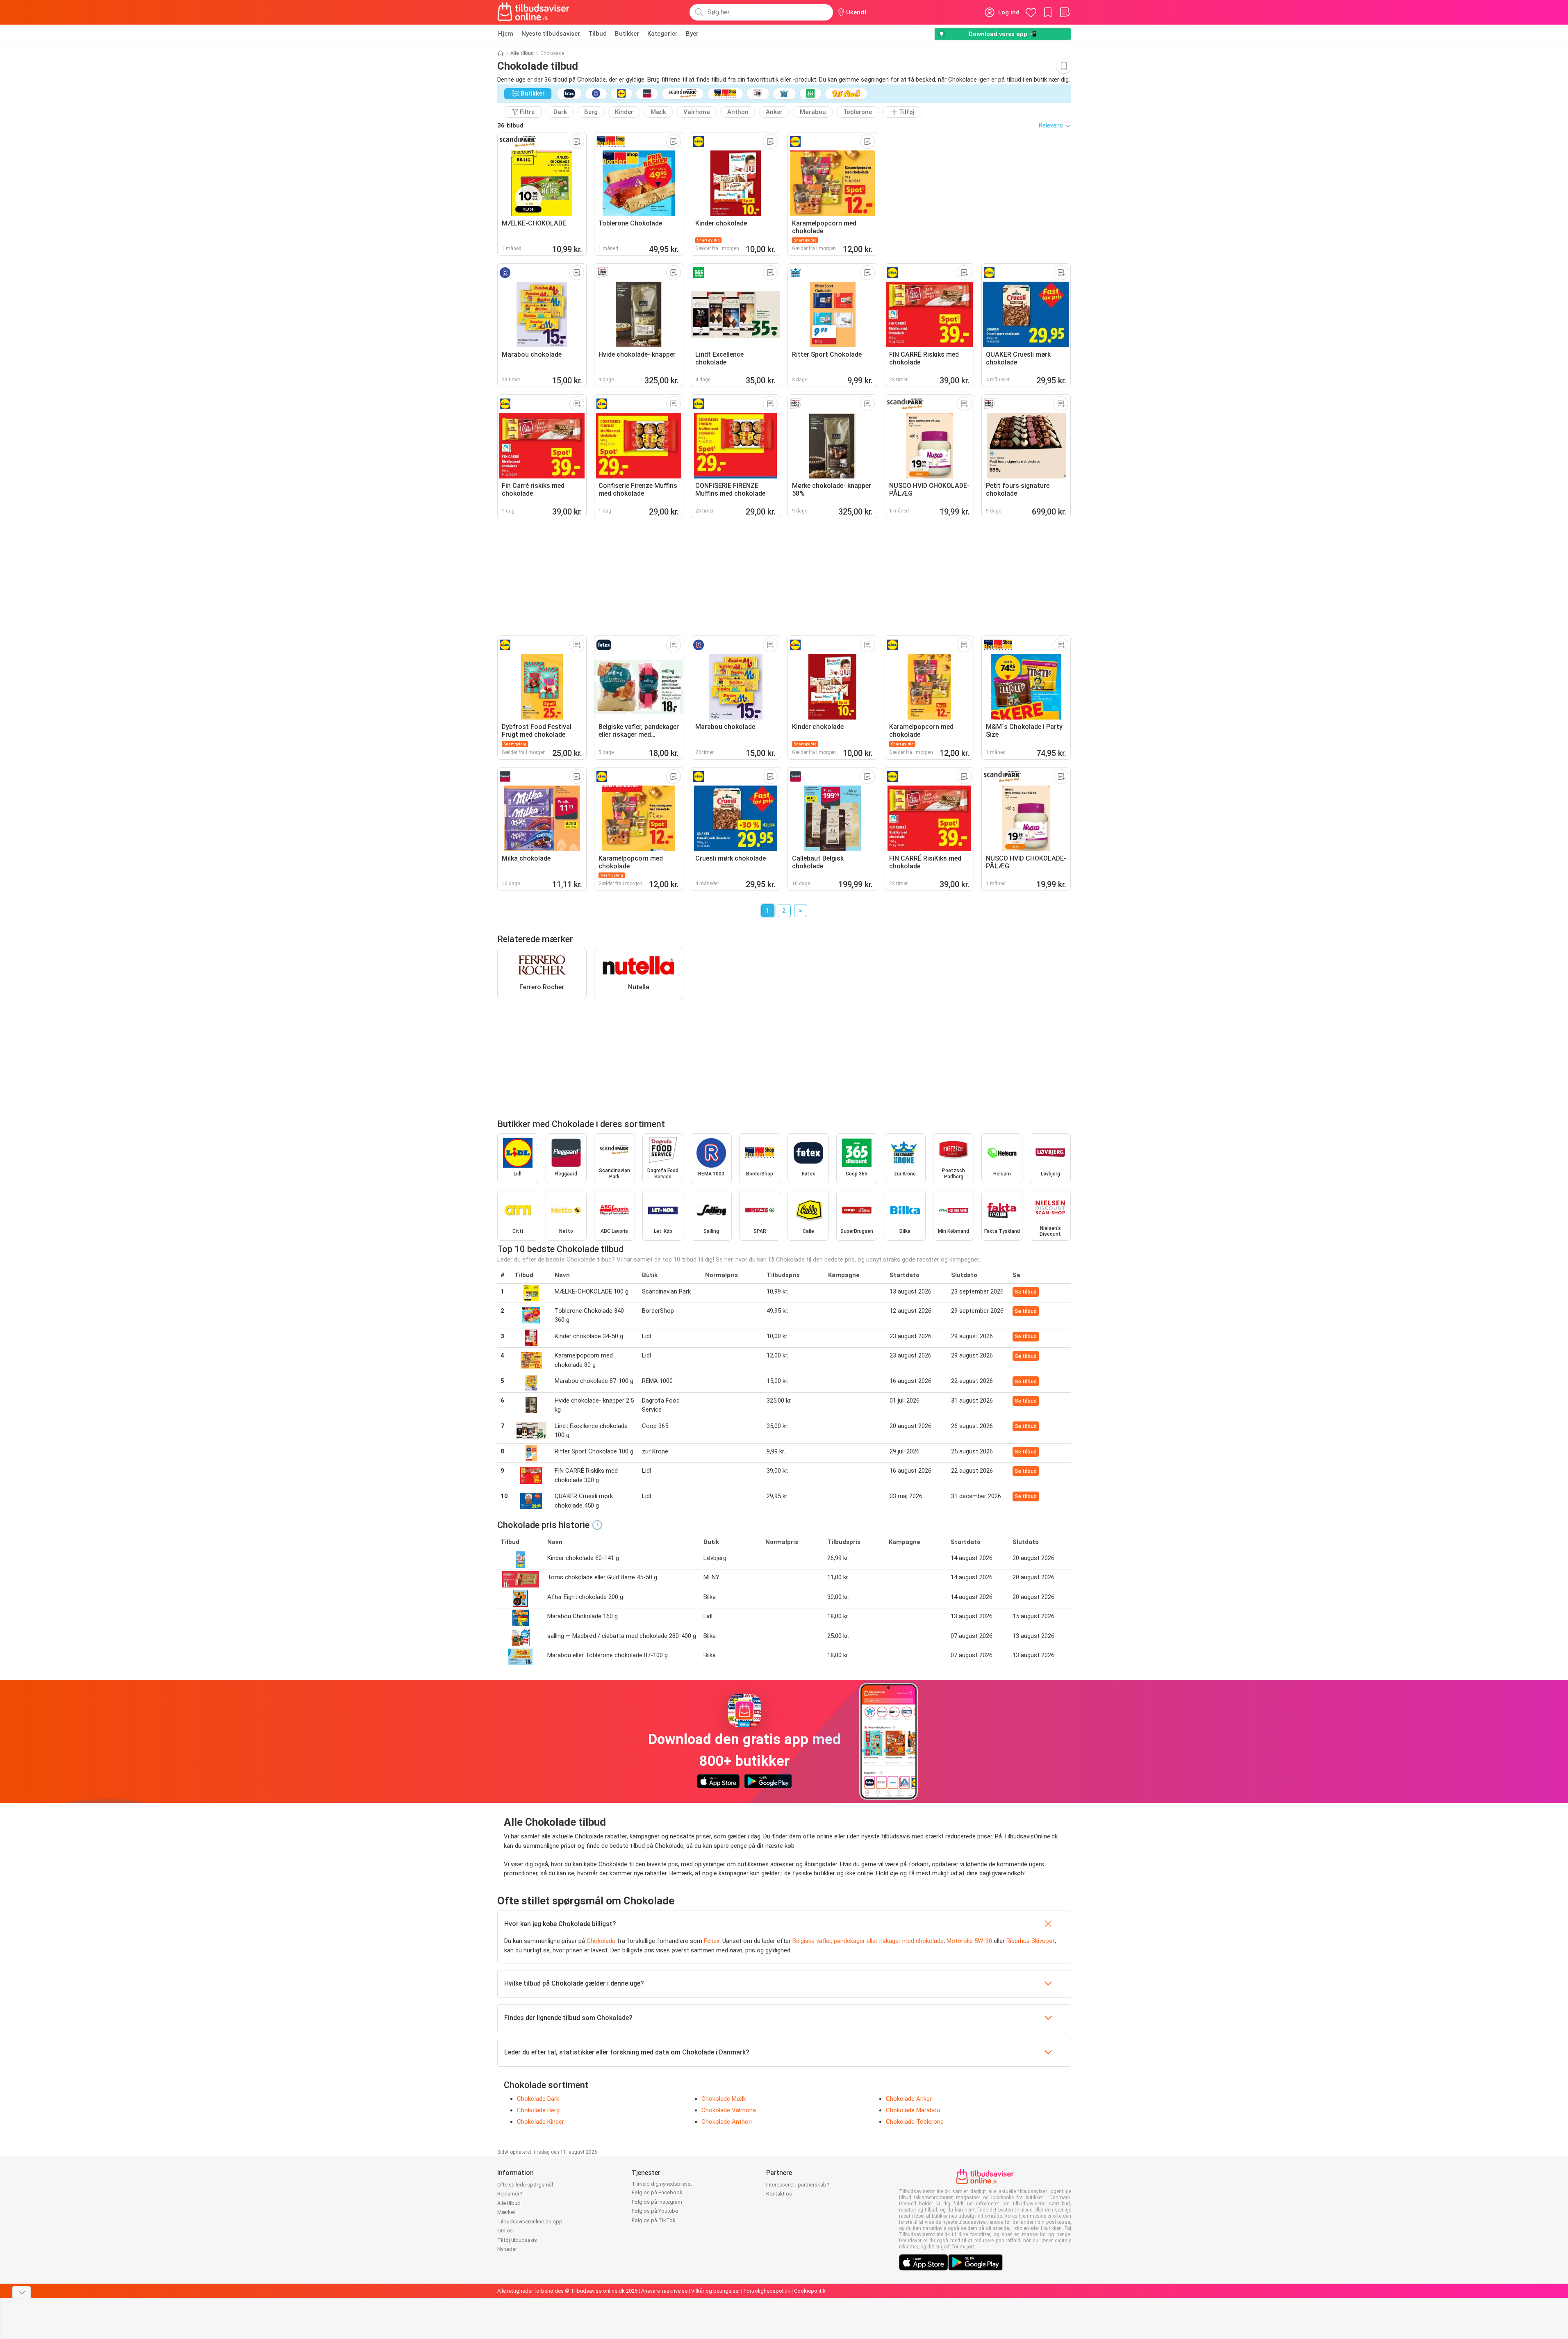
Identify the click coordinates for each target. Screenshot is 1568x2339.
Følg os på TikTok (654, 2220)
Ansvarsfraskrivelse (664, 2291)
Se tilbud (1026, 1292)
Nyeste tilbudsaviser (551, 34)
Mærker (506, 2212)
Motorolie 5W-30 (969, 1941)
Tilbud (597, 34)
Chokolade (601, 1941)
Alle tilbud (522, 53)
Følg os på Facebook (657, 2192)
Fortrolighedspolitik (767, 2291)
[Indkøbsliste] (1065, 12)
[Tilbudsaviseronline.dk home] (534, 12)
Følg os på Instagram (657, 2202)
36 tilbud (510, 125)
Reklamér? (510, 2194)
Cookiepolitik (810, 2291)
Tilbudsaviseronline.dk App (530, 2222)
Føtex (712, 1941)
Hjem (506, 34)
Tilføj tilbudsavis (517, 2240)
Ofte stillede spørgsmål (525, 2185)
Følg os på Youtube (655, 2211)
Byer (692, 34)
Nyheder (507, 2249)
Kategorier (662, 34)
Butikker (627, 34)
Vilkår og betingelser (716, 2291)
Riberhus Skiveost (1031, 1941)
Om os (505, 2231)
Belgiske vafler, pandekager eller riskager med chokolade (868, 1941)
